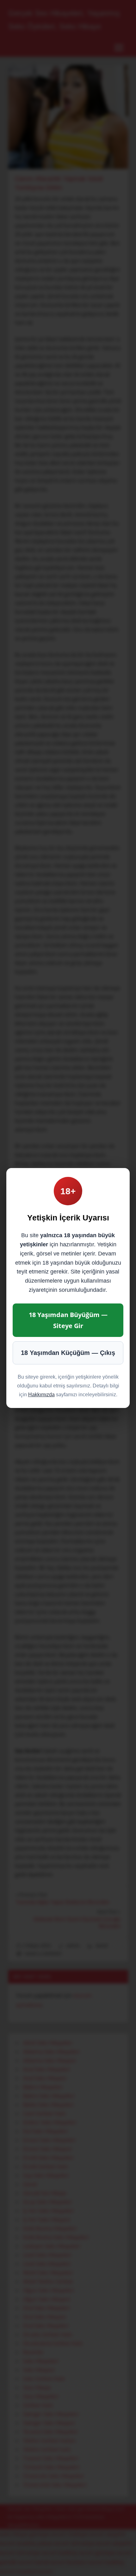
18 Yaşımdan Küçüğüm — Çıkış (68, 1353)
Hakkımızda (41, 1395)
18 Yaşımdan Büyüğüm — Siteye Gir (68, 1320)
